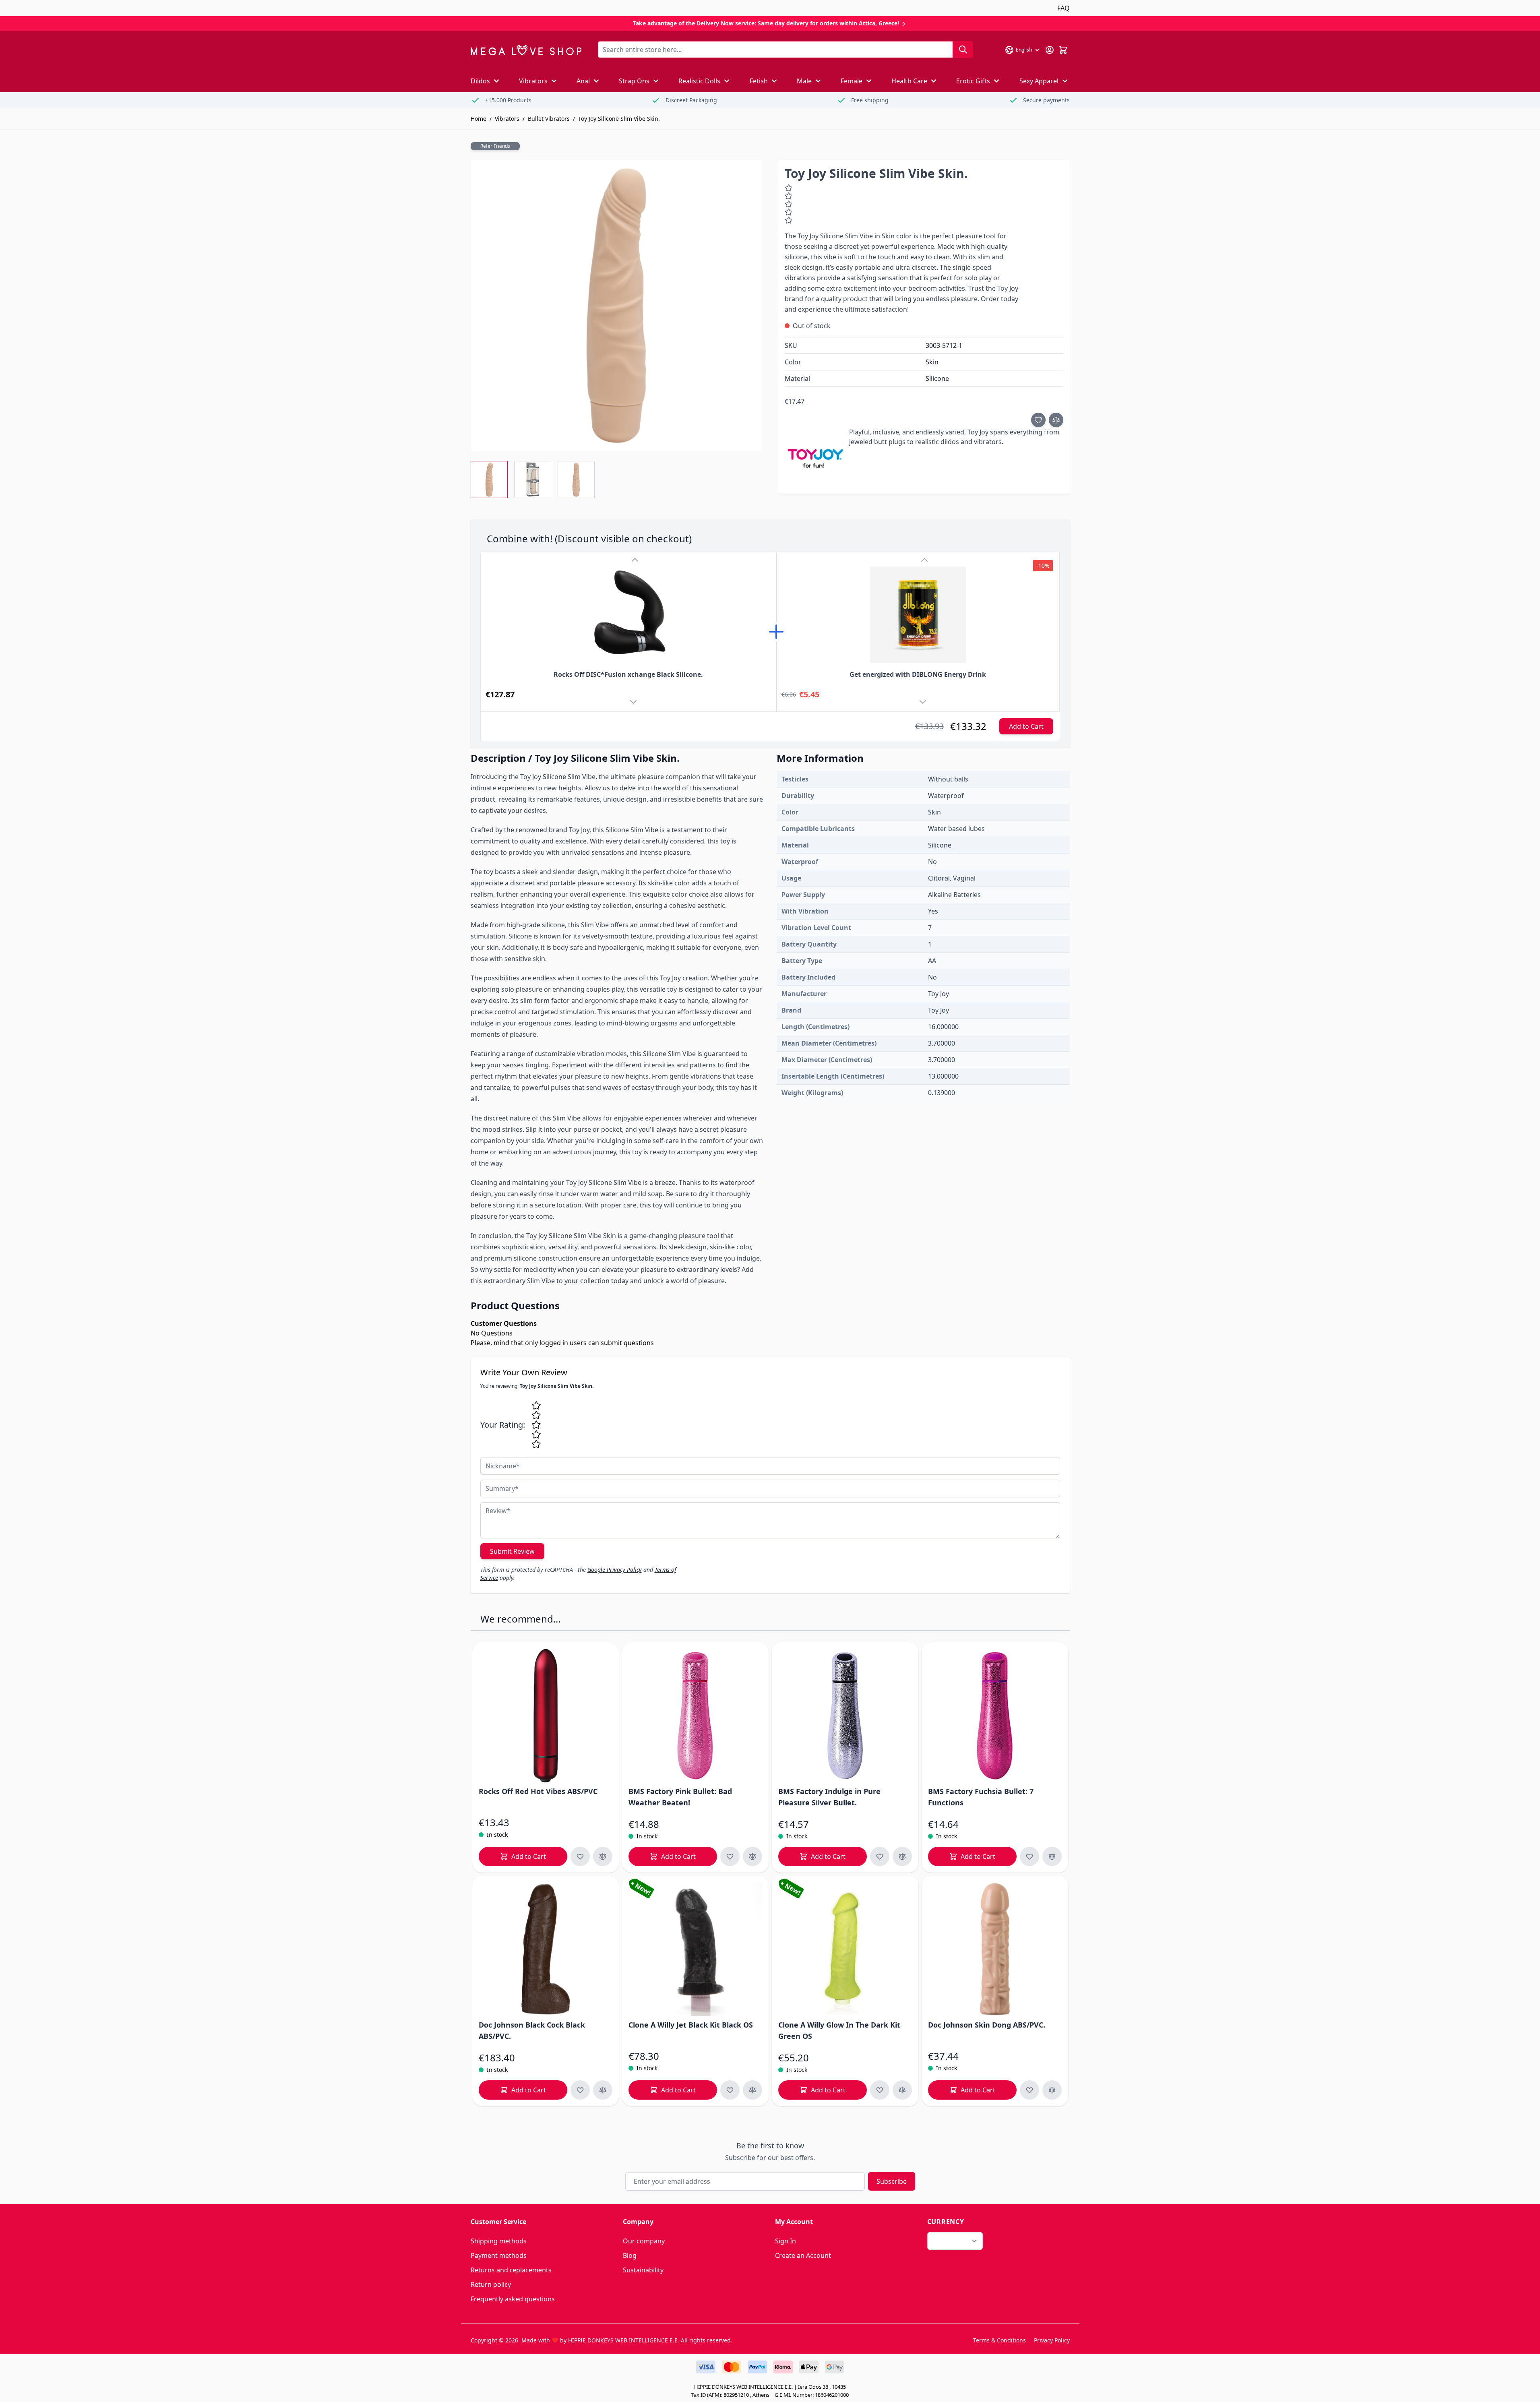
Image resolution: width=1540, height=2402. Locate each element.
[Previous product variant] (635, 560)
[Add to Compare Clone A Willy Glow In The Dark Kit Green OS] (902, 2090)
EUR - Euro (950, 2241)
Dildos (480, 81)
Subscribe (892, 2181)
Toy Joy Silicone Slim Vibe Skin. (619, 119)
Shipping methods (499, 2241)
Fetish (759, 81)
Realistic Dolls (699, 81)
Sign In (786, 2241)
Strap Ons (634, 81)
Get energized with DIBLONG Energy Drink (918, 674)
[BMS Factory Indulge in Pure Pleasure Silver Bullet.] (845, 1716)
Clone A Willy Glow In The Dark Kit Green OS (839, 2030)
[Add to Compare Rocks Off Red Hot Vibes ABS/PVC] (603, 1856)
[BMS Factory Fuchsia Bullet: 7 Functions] (995, 1716)
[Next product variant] (635, 703)
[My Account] (1050, 50)
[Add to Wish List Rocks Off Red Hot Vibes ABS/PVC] (580, 1856)
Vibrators (533, 81)
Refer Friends (495, 146)
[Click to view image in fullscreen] (616, 306)
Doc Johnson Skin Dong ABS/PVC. (987, 2025)
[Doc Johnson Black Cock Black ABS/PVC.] (546, 1949)
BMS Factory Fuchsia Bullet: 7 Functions (981, 1797)
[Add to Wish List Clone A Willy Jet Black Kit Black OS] (730, 2090)
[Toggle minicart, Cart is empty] (1063, 50)
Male (804, 81)
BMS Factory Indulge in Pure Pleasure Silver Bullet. (829, 1797)
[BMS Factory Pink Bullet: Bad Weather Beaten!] (695, 1716)
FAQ (1064, 8)
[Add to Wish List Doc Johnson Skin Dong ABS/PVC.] (1029, 2090)
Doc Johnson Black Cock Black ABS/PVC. (532, 2030)
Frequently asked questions (513, 2299)
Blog (630, 2255)
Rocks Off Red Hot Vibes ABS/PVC (538, 1791)
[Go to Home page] (526, 50)
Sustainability (643, 2270)
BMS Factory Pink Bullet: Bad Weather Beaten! (680, 1797)
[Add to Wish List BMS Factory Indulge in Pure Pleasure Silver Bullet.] (880, 1856)
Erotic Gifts (973, 81)
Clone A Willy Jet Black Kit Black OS (691, 2025)
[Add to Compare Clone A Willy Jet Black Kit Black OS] (752, 2090)
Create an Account (803, 2255)
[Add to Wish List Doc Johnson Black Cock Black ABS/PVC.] (580, 2090)
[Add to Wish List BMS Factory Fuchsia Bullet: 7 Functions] (1029, 1856)
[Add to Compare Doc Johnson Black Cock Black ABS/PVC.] (603, 2090)
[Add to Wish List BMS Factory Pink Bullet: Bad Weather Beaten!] (730, 1856)
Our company (644, 2241)
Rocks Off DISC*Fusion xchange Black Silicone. (628, 674)
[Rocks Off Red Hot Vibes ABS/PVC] (546, 1716)
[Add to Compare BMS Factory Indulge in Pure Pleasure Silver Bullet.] (902, 1856)
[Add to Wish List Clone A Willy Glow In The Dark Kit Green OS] (880, 2090)
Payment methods (499, 2255)
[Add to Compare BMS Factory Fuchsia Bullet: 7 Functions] (1052, 1856)
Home (479, 119)
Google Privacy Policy (615, 1570)
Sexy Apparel (1039, 81)
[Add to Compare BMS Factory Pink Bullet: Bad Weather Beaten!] (752, 1856)
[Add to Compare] (1056, 420)
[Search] (963, 50)
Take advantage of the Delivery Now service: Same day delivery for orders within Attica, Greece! (767, 23)
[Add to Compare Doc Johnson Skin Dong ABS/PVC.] (1052, 2090)
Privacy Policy (1052, 2340)
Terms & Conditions (999, 2340)
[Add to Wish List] (1038, 420)
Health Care (909, 81)
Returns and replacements (511, 2270)
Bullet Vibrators (549, 119)
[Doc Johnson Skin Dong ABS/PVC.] (995, 1949)
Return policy (491, 2284)
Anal (583, 81)
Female (852, 81)
